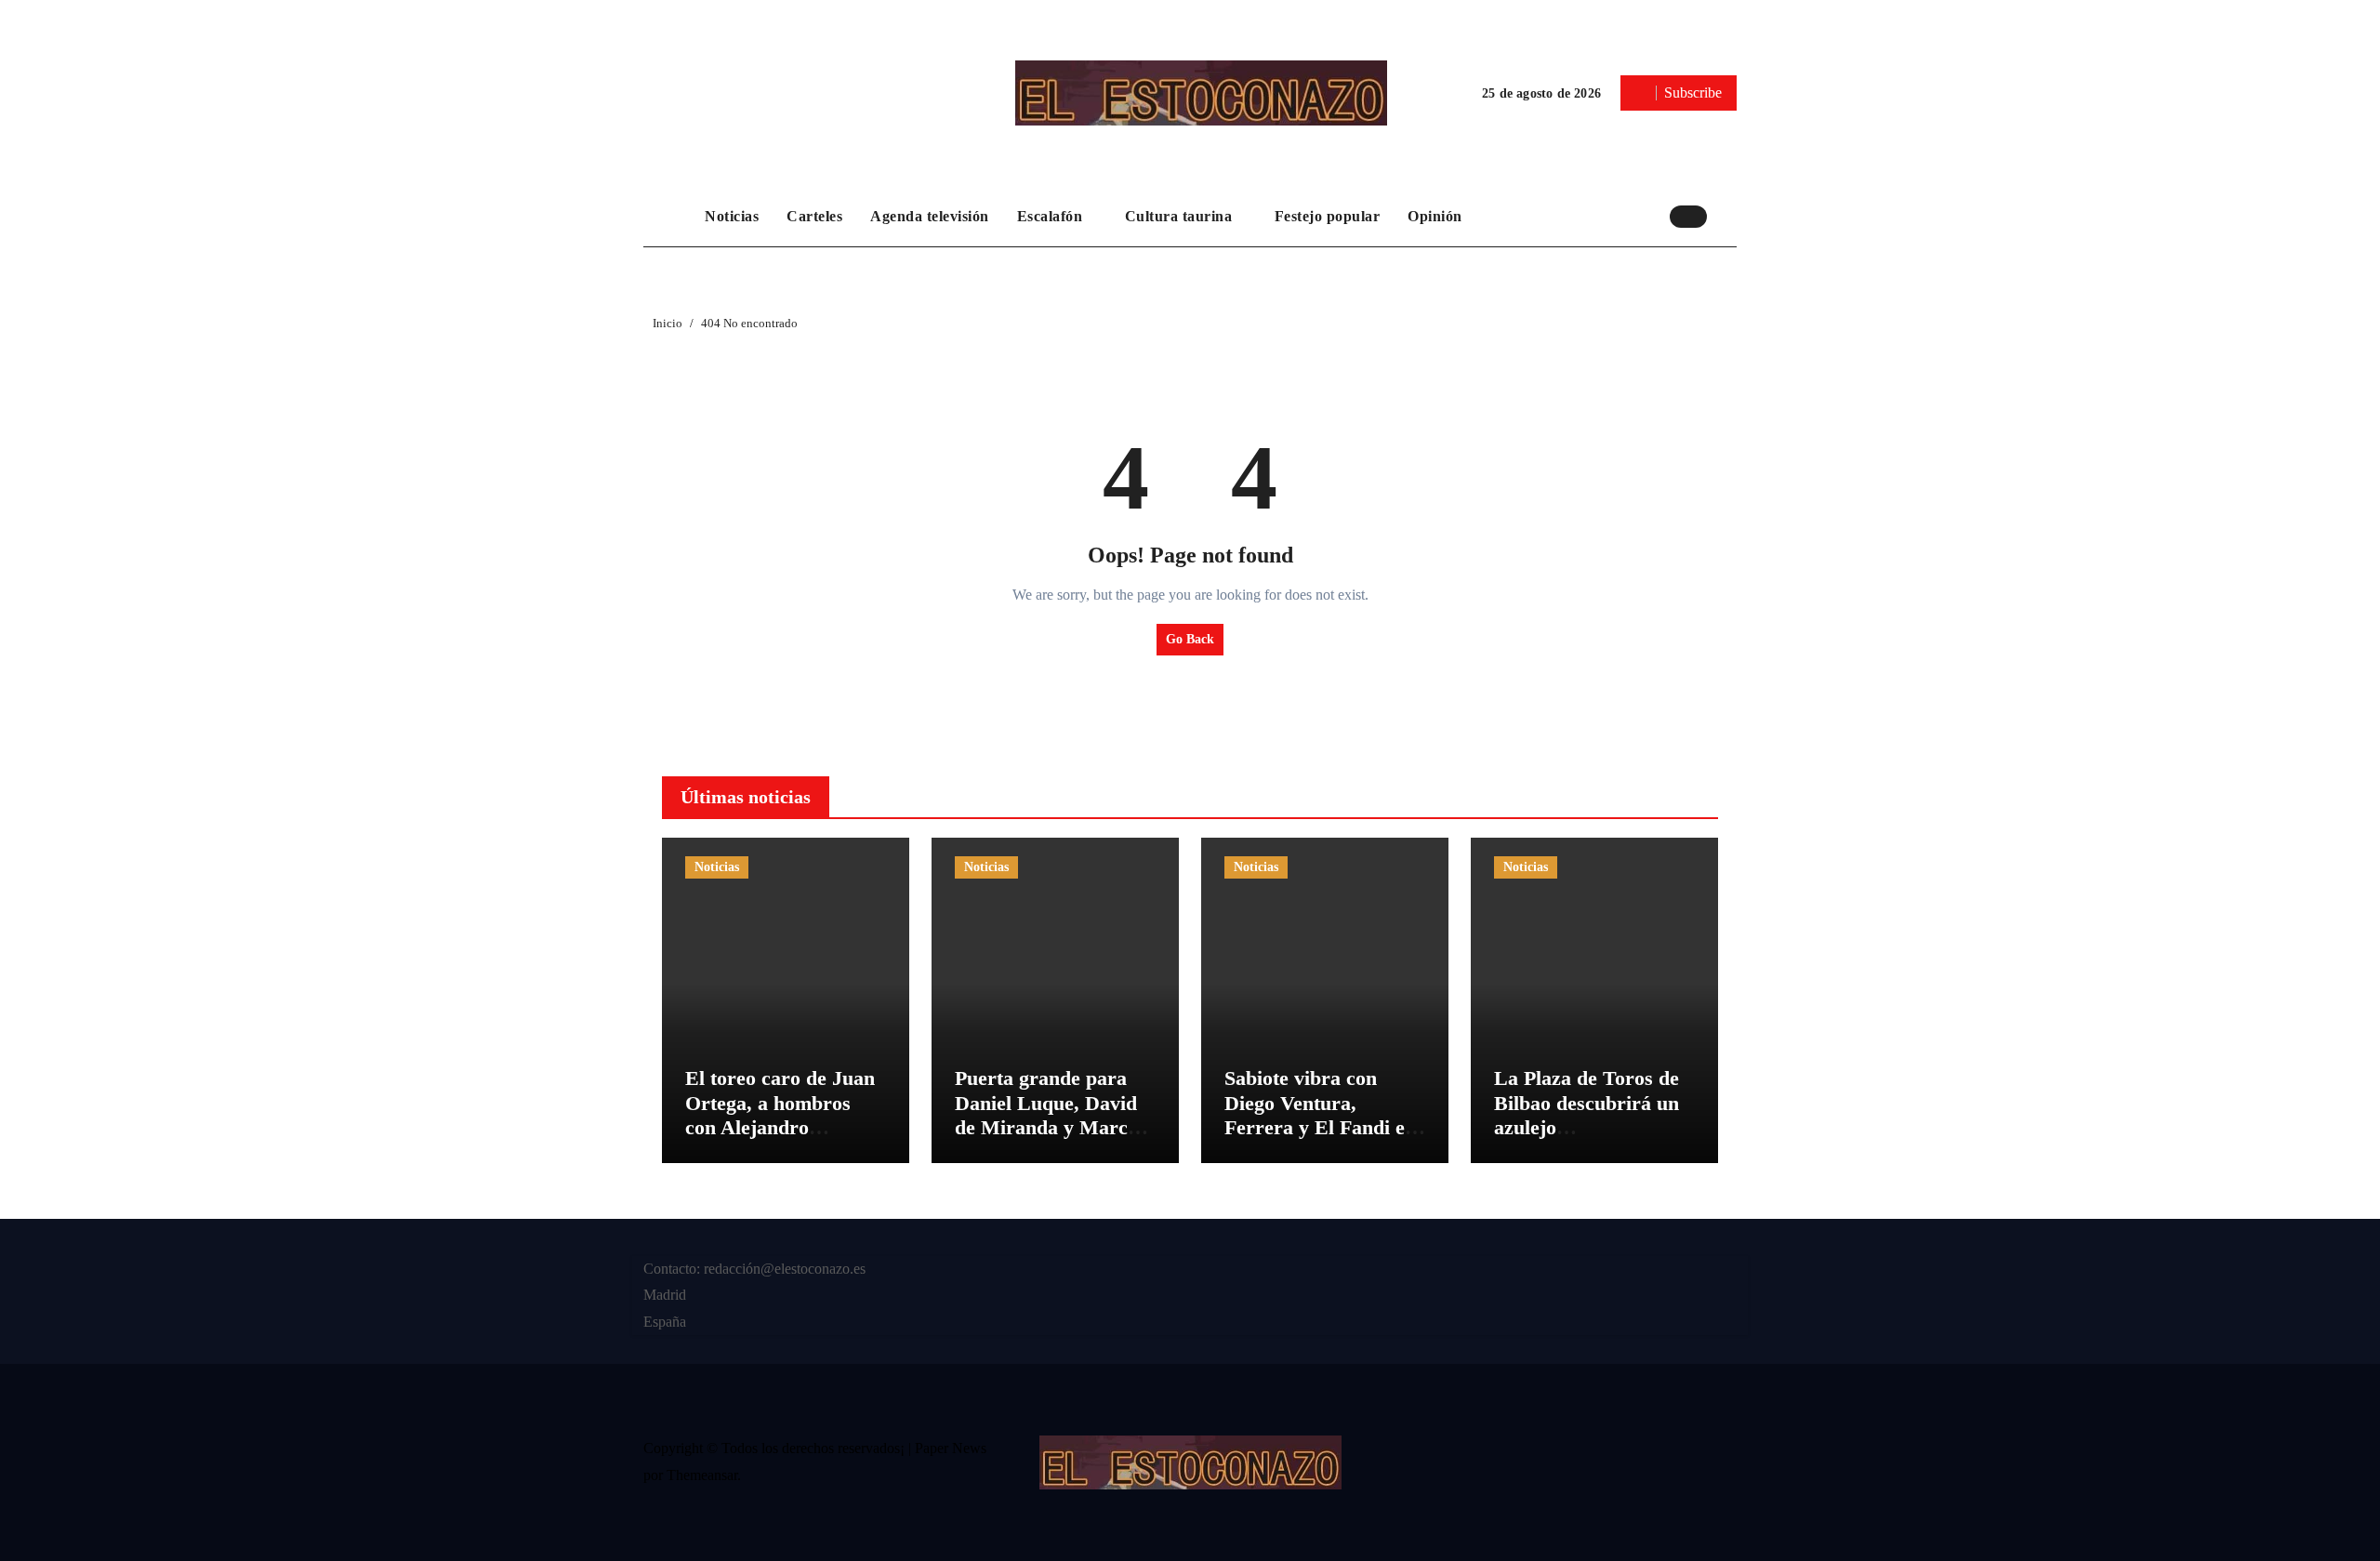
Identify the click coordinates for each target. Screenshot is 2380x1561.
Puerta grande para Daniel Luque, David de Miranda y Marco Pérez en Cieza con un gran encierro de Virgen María (1052, 1139)
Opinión (1435, 216)
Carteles (814, 216)
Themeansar (702, 1475)
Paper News (951, 1448)
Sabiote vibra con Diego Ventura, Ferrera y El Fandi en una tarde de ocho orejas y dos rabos (1320, 1127)
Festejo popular (1328, 216)
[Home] (669, 217)
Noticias (732, 216)
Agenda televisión (930, 216)
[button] (1726, 216)
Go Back (1190, 639)
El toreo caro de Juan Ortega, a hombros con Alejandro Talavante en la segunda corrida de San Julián (780, 1139)
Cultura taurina (1181, 216)
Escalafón (1052, 216)
